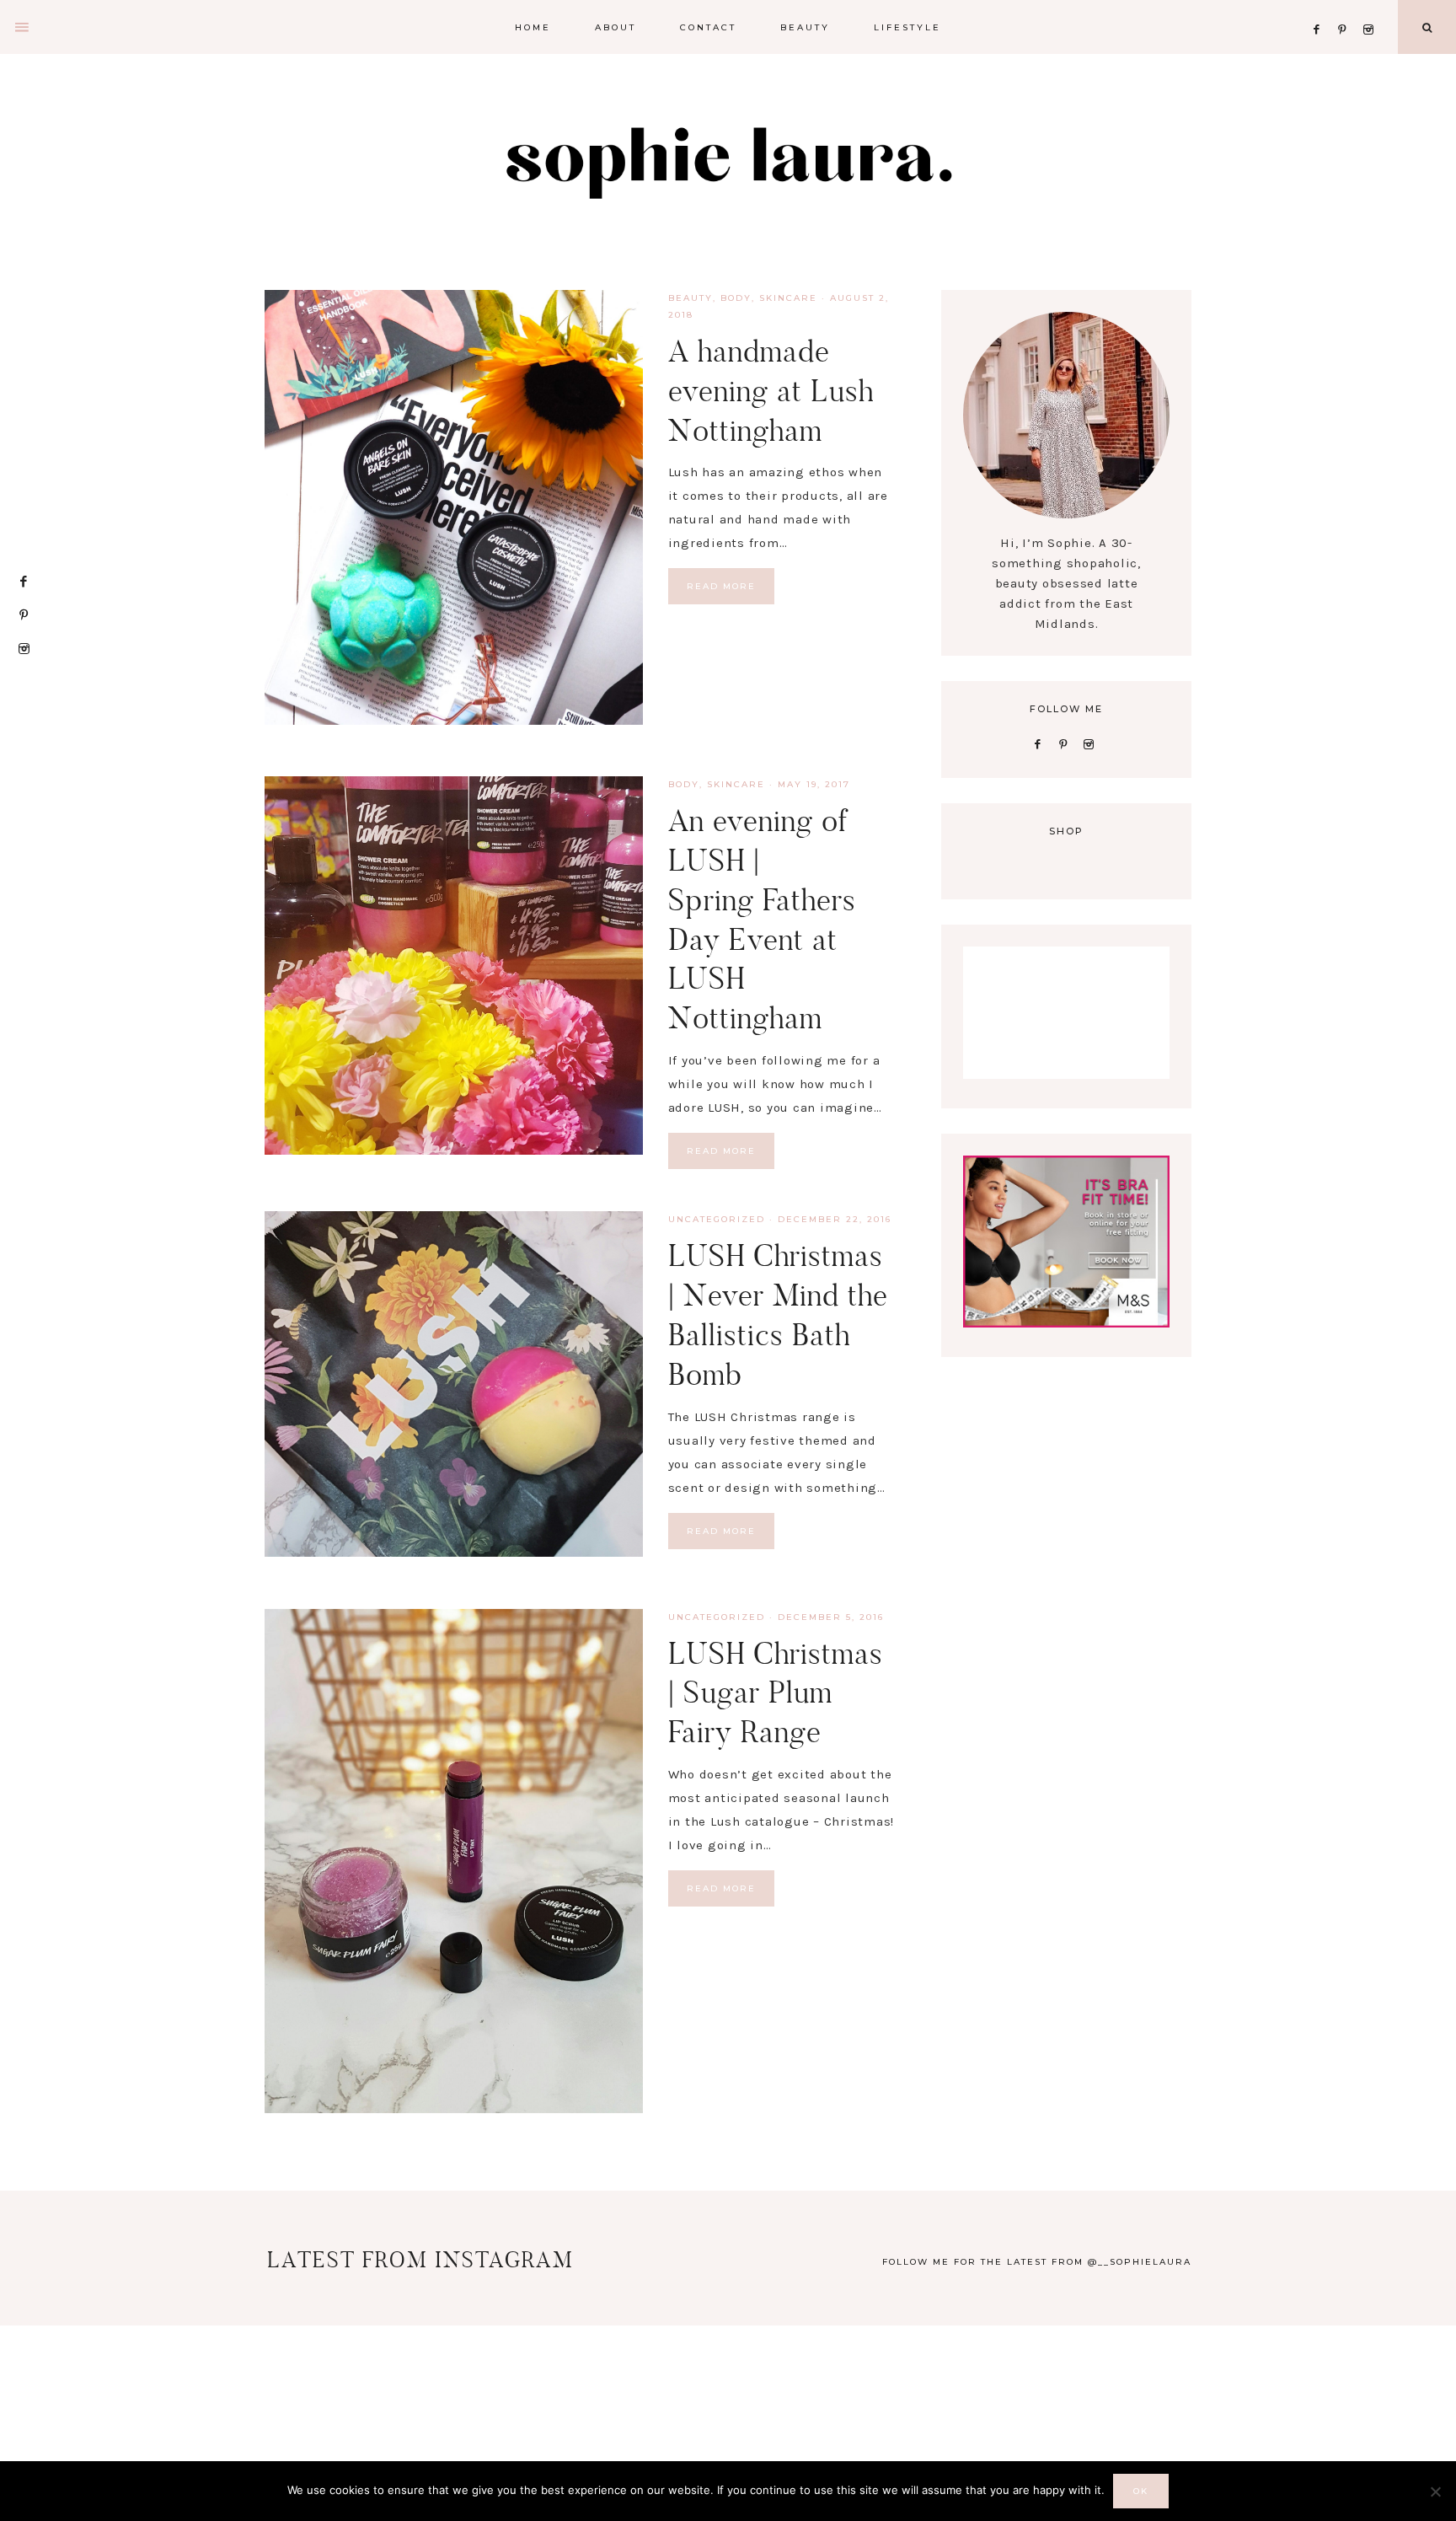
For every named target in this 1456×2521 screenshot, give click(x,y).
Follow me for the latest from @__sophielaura (1037, 2262)
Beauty (691, 298)
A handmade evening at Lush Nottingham (771, 391)
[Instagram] (1371, 9)
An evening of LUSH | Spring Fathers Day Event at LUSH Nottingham (762, 919)
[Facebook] (1321, 9)
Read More (721, 586)
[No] (1435, 2491)
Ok (1141, 2491)
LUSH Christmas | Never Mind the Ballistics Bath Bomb (778, 1314)
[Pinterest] (1347, 9)
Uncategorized (717, 1219)
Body (736, 298)
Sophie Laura (728, 160)
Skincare (788, 298)
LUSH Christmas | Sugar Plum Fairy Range (776, 1693)
